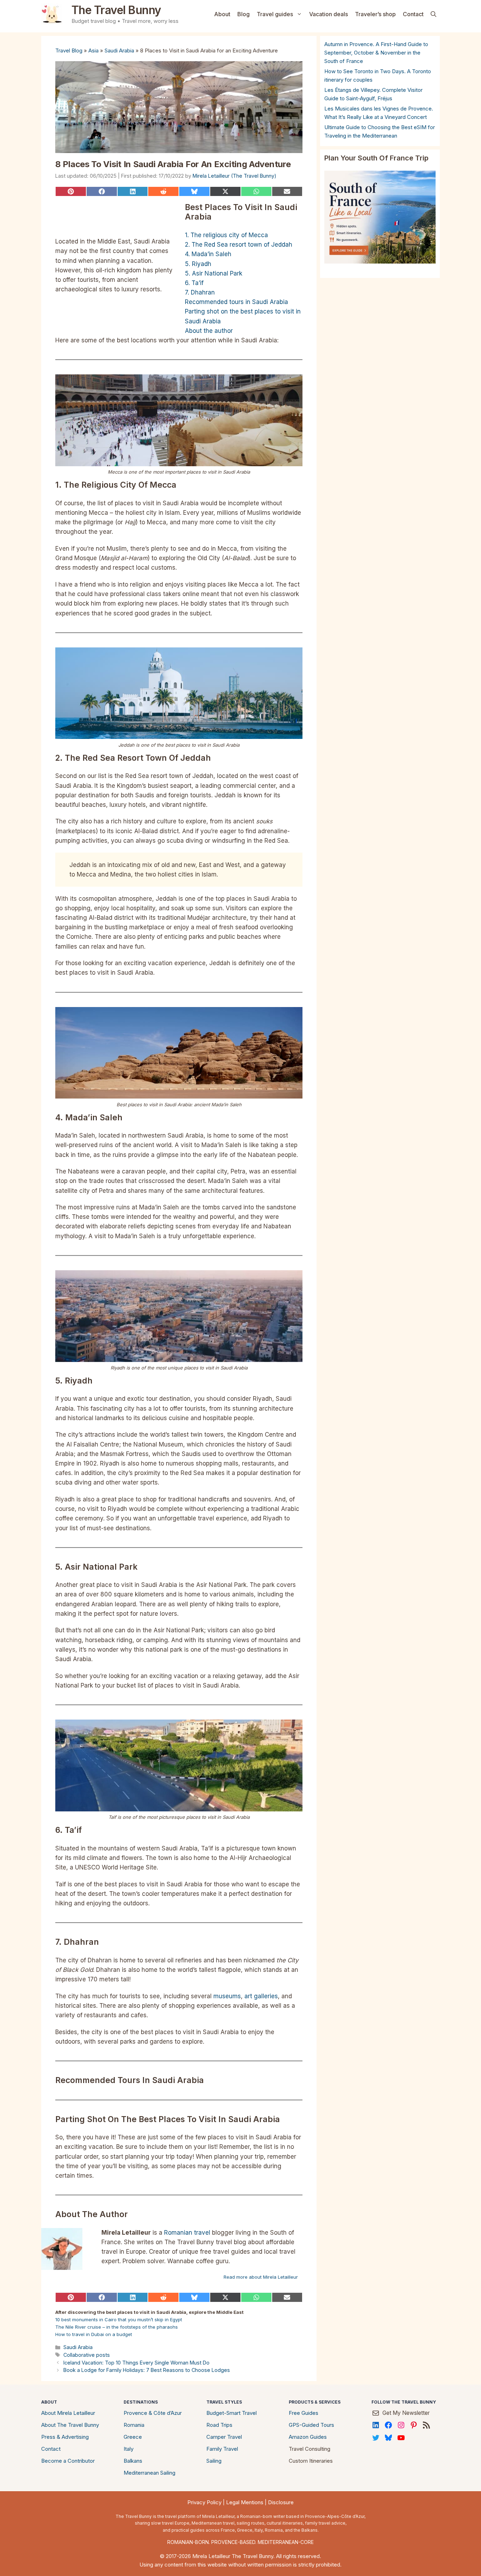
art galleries (261, 1996)
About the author (209, 331)
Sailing (214, 2461)
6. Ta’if (194, 283)
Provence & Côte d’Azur (153, 2413)
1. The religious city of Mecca (226, 235)
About (222, 14)
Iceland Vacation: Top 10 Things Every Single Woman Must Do (136, 2363)
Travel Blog (69, 50)
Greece (133, 2437)
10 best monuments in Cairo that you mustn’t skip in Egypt (119, 2319)
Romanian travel (187, 2233)
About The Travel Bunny (70, 2425)
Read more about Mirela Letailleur (261, 2277)
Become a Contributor (68, 2461)
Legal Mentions (245, 2502)
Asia (93, 50)
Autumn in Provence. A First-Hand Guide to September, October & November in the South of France (376, 53)
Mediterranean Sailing (149, 2473)
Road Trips (219, 2425)
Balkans (133, 2461)
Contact (413, 14)
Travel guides (275, 14)
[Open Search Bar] (433, 14)
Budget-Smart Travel (232, 2413)
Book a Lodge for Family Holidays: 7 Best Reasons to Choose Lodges (147, 2370)
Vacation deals (329, 14)
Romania (134, 2425)
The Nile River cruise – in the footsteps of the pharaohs (117, 2327)
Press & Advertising (65, 2437)
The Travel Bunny (116, 10)
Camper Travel (224, 2437)
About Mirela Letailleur (68, 2413)
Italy (129, 2449)
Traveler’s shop (375, 14)
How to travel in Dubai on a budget (94, 2334)
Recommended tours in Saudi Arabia (236, 302)
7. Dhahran (200, 292)
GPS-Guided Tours (311, 2425)
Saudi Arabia (119, 50)
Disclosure (281, 2502)
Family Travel (222, 2449)
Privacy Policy (204, 2502)
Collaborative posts (87, 2355)
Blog (243, 14)
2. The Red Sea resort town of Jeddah (239, 245)
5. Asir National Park (214, 273)
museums (227, 1996)
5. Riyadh (198, 264)
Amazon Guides (308, 2437)
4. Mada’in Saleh (208, 254)
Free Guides (304, 2413)
